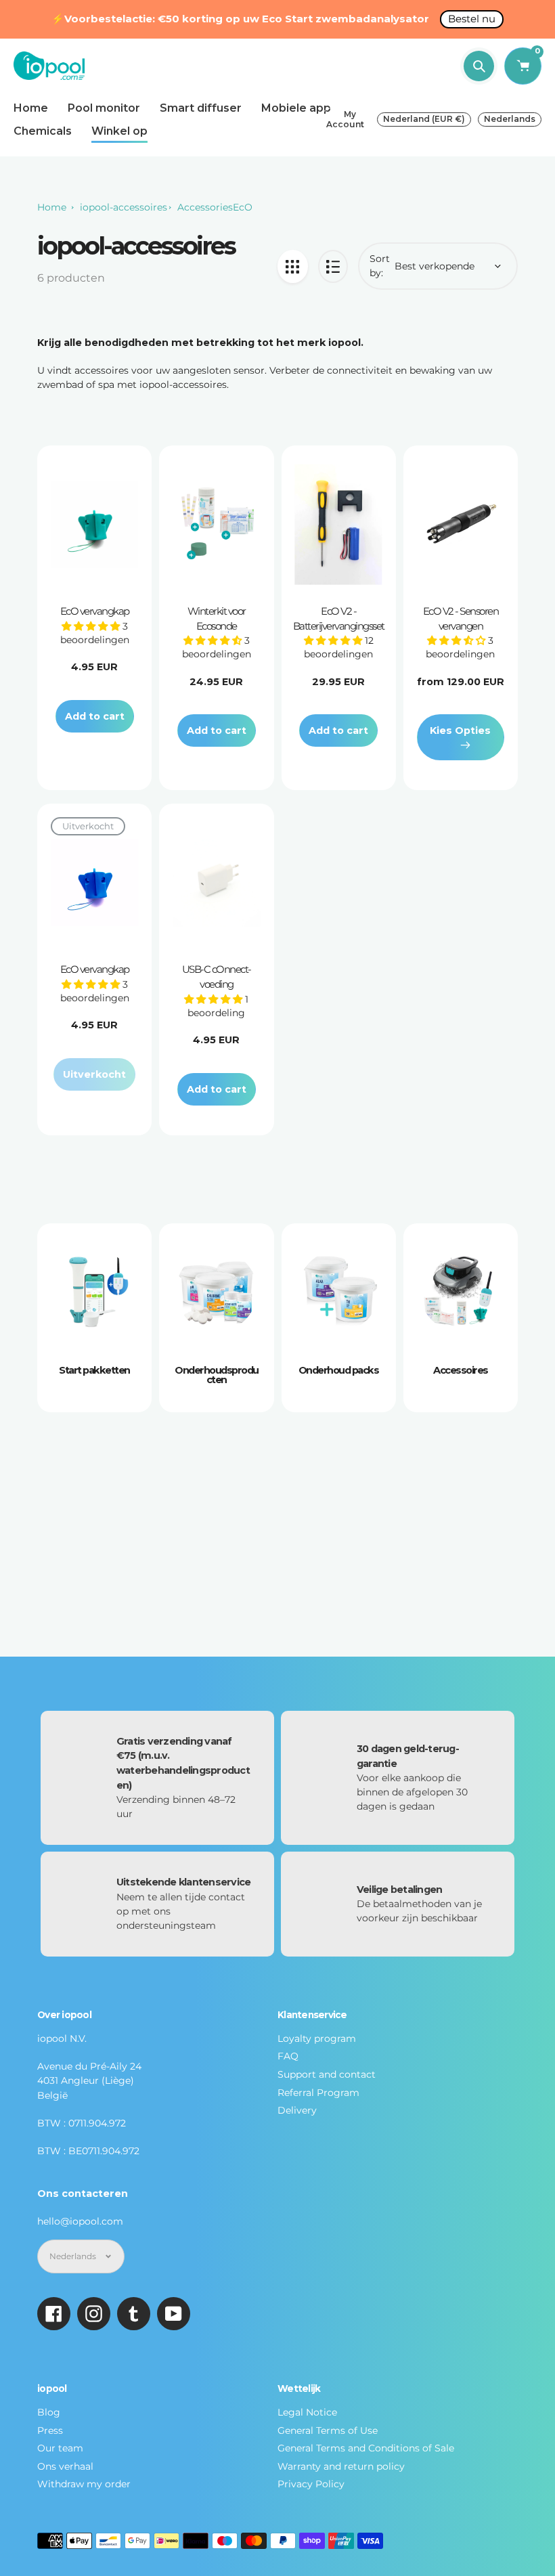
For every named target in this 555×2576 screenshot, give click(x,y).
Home (52, 207)
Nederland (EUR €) (424, 119)
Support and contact (327, 2074)
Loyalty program (317, 2038)
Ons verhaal (65, 2466)
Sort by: (380, 266)
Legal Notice (307, 2412)
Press (50, 2430)
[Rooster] (293, 266)
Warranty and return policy (341, 2466)
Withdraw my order (84, 2484)
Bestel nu (472, 19)
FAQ (288, 2056)
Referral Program (318, 2093)
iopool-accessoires (124, 207)
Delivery (297, 2110)
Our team (60, 2448)
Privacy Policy (311, 2484)
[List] (333, 266)
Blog (49, 2412)
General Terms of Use (328, 2430)
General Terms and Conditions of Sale (366, 2448)
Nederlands (510, 119)
